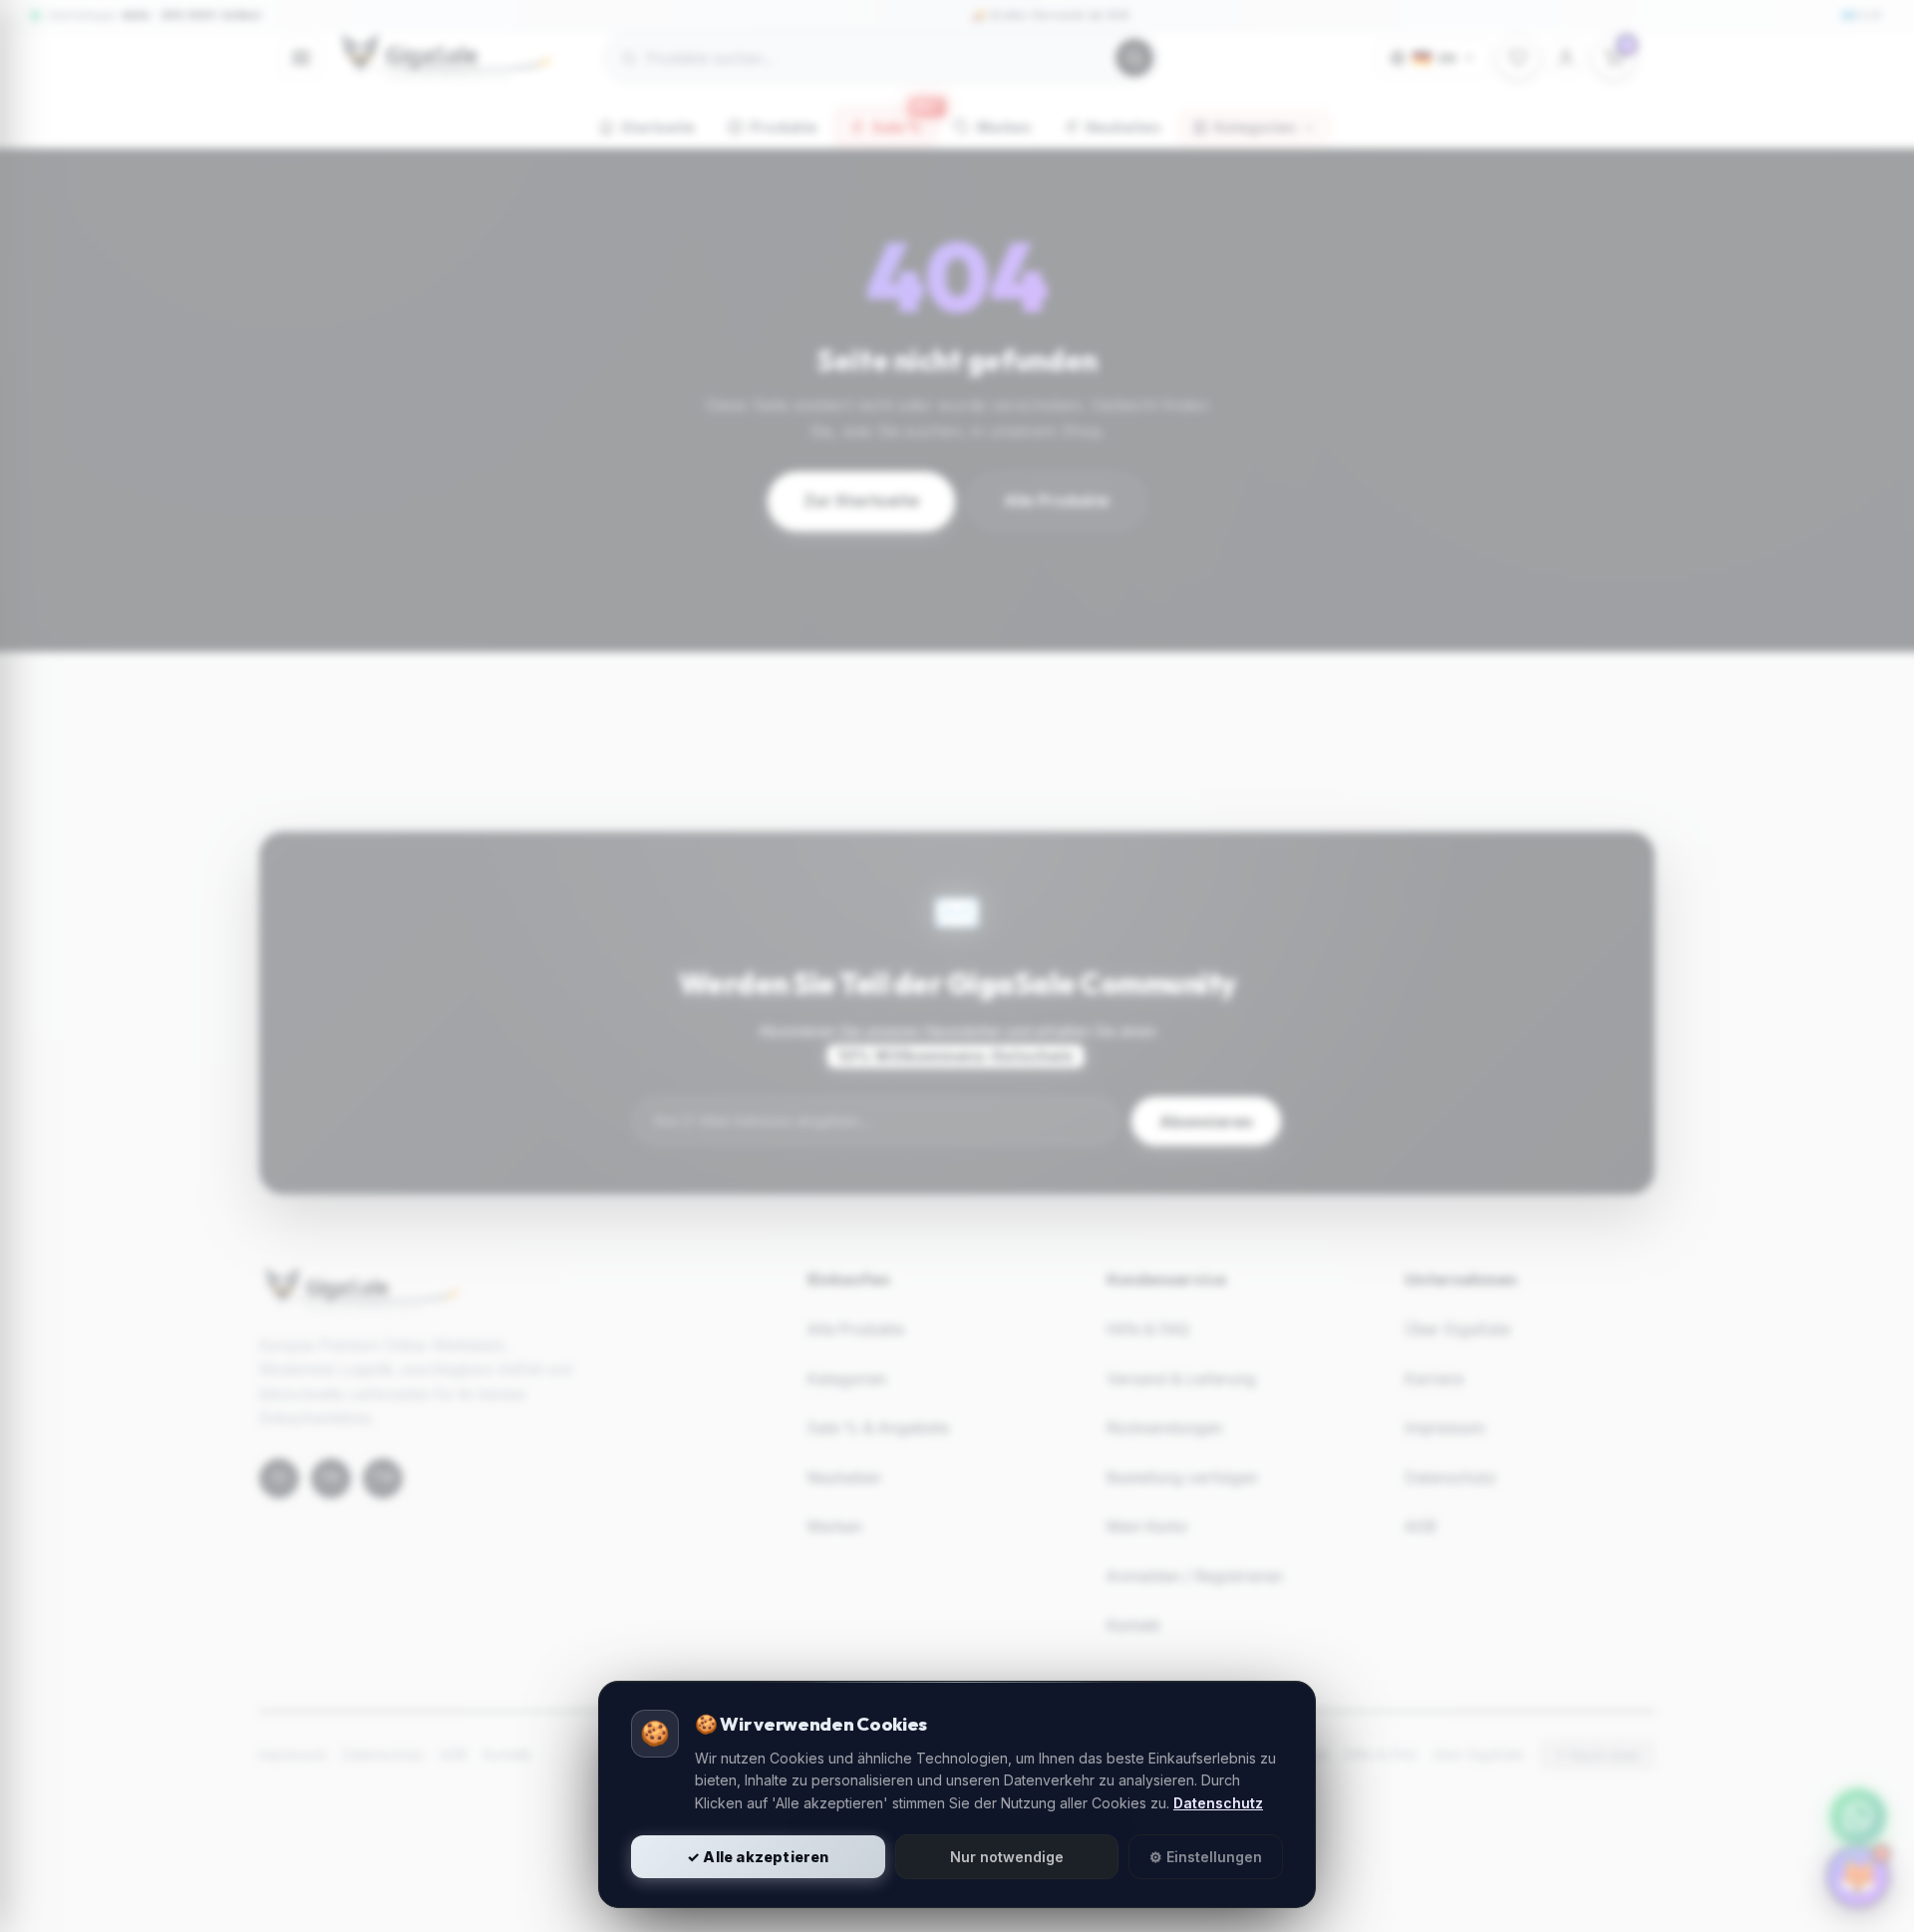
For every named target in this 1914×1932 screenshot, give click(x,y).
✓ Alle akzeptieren (758, 1857)
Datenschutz (1218, 1803)
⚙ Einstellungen (1206, 1857)
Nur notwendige (1007, 1857)
